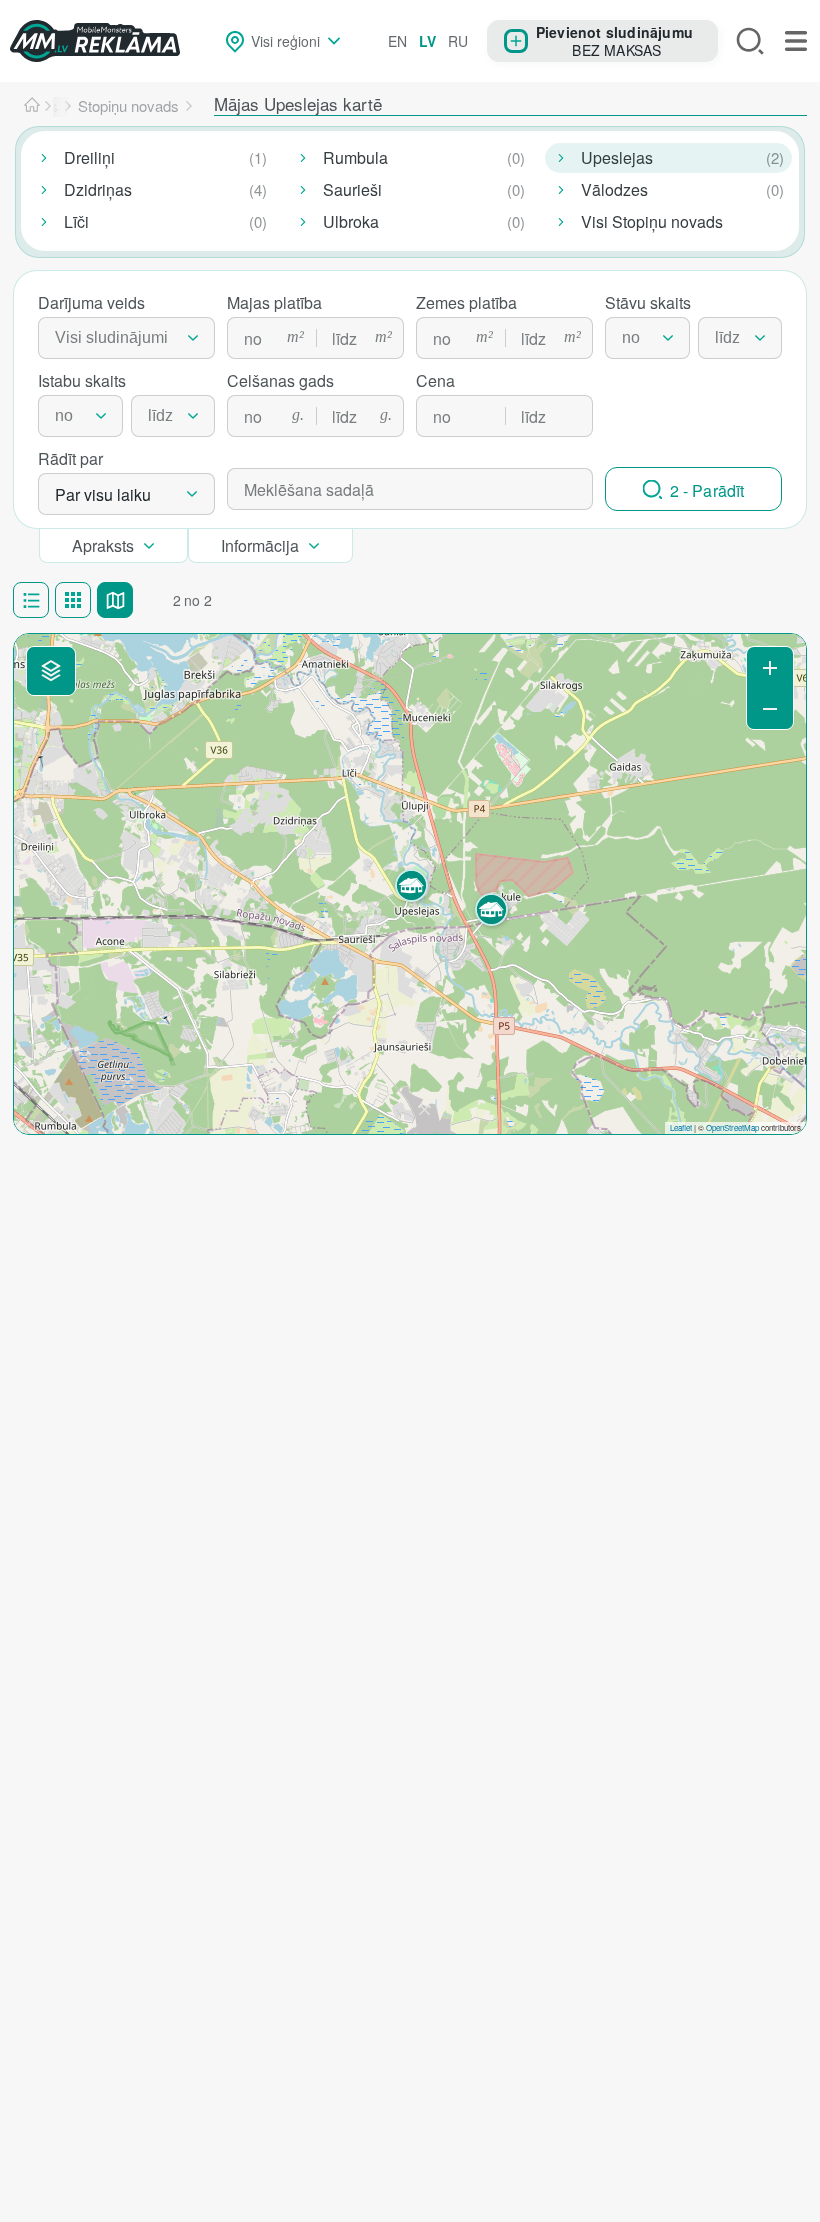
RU (458, 41)
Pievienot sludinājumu (614, 31)
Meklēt (750, 41)
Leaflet (681, 1127)
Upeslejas (617, 157)
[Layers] (51, 671)
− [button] (770, 708)
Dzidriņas (98, 189)
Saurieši (352, 189)
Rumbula (355, 157)
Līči (76, 221)
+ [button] (770, 667)
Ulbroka (351, 221)
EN (397, 41)
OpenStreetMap (732, 1127)
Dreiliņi (89, 157)
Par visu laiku (103, 494)
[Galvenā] (32, 106)
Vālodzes (614, 189)
